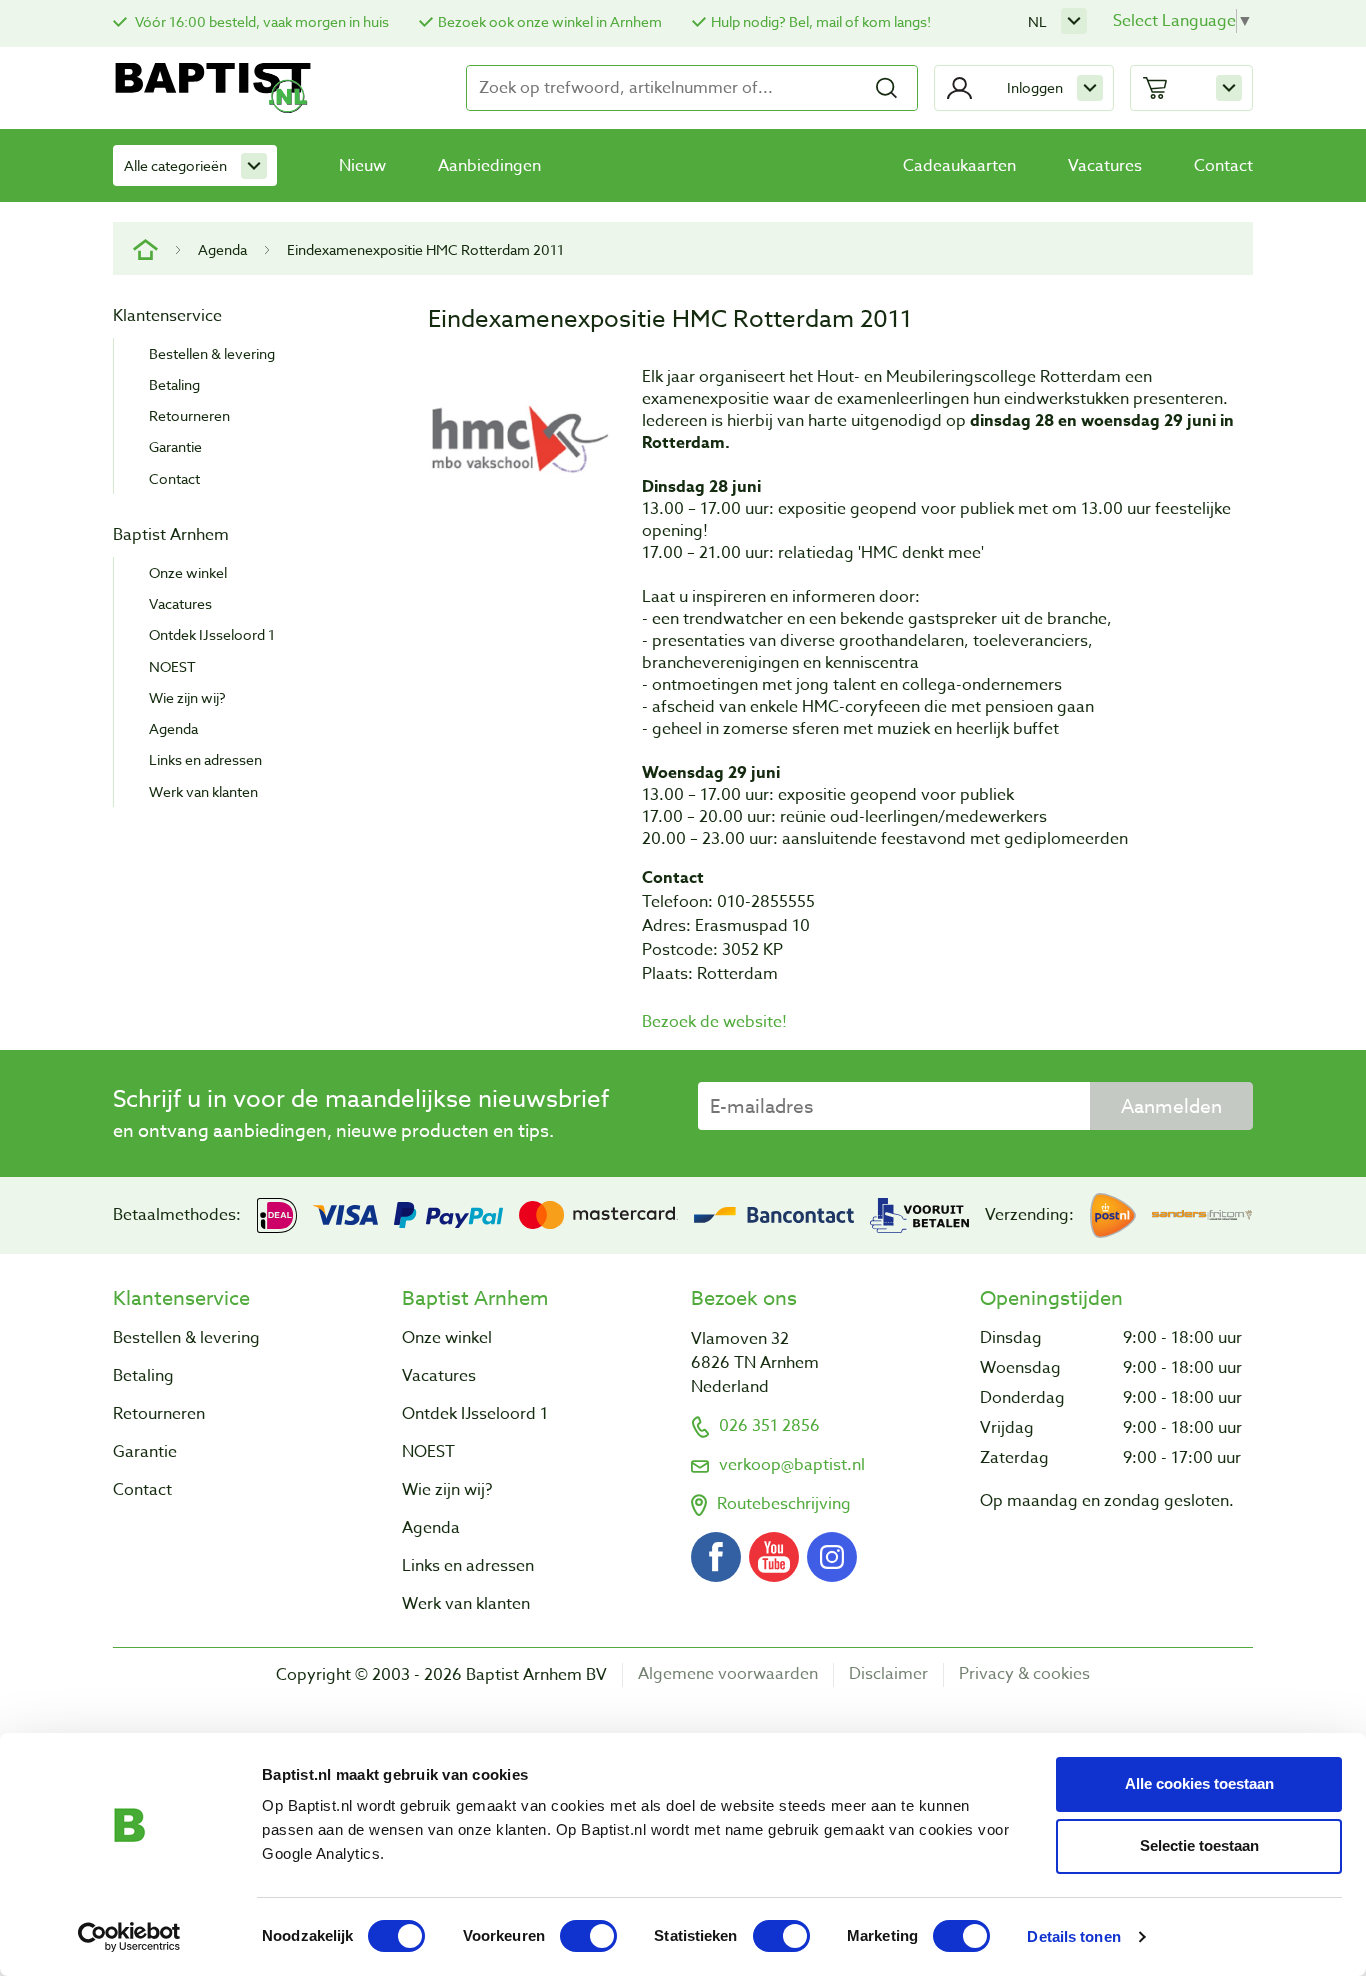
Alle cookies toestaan (1199, 1783)
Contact (1223, 166)
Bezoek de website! (714, 1022)
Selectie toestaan (1199, 1845)
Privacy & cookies (1024, 1674)
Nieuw (362, 166)
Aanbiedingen (489, 166)
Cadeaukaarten (959, 166)
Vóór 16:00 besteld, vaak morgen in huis (260, 21)
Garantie (175, 446)
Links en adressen (205, 759)
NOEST (172, 666)
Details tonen (1073, 1936)
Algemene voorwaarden (728, 1674)
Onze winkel (188, 572)
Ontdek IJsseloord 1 (212, 634)
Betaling (174, 384)
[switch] (588, 1936)
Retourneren (189, 415)
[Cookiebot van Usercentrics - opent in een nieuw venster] (129, 1937)
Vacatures (1105, 166)
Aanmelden (1171, 1106)
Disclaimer (888, 1674)
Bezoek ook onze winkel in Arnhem (550, 21)
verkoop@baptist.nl (792, 1465)
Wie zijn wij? (187, 697)
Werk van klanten (203, 791)
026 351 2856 (769, 1426)
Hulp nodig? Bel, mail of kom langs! (821, 21)
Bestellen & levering (212, 353)
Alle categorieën (175, 165)
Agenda (222, 249)
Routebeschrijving (784, 1504)
